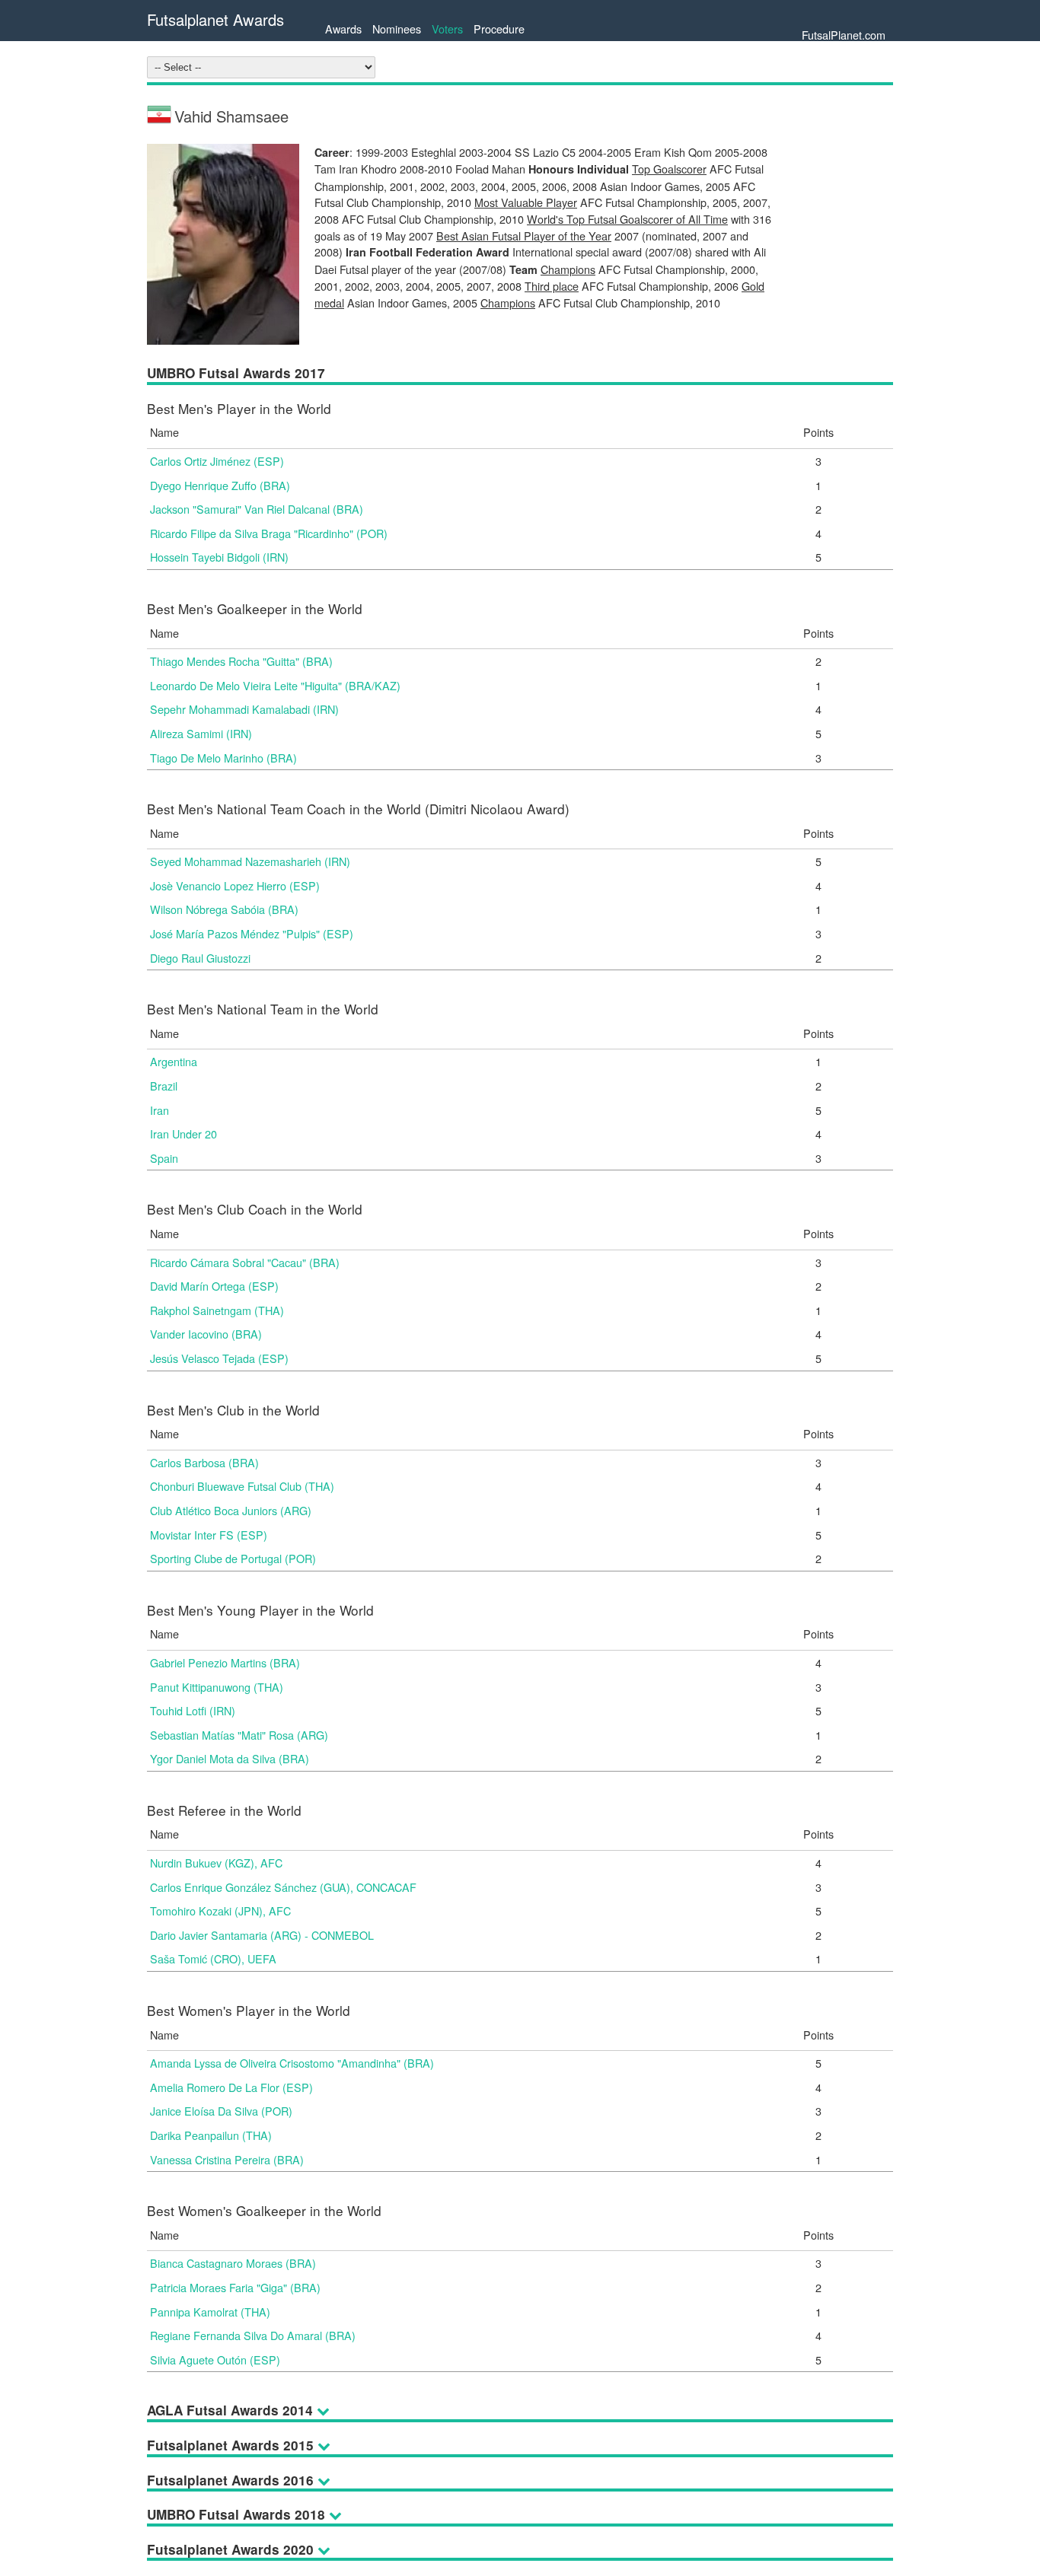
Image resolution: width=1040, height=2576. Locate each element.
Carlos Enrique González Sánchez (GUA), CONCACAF (283, 1887)
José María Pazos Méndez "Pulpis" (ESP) (252, 933)
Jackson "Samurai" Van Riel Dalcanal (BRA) (257, 509)
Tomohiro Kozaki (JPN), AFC (220, 1911)
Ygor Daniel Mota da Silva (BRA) (230, 1758)
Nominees (397, 29)
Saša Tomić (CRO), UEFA (213, 1958)
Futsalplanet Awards (215, 19)
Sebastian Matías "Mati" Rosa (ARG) (239, 1735)
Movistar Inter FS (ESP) (209, 1535)
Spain (164, 1158)
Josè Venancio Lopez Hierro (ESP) (235, 885)
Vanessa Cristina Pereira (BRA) (227, 2159)
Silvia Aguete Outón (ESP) (215, 2359)
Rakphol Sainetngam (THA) (217, 1310)
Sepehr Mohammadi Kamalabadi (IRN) (244, 709)
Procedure (499, 29)
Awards (343, 29)
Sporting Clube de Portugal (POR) (233, 1558)
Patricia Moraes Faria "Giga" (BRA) (235, 2287)
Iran (160, 1110)
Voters (447, 29)
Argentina (174, 1061)
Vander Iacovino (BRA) (206, 1334)
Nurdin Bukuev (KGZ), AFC (216, 1863)
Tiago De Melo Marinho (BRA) (223, 758)
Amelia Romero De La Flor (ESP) (231, 2087)
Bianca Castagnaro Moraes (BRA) (233, 2263)
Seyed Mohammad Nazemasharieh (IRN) (250, 861)
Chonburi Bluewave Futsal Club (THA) (242, 1486)
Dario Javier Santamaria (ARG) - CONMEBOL (262, 1935)
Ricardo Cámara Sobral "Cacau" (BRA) (245, 1262)
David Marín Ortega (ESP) (214, 1286)
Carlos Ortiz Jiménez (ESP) (217, 461)
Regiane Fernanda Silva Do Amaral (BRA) (253, 2335)
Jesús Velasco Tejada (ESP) (219, 1358)
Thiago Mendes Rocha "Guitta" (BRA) (241, 661)
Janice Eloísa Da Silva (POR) (221, 2111)
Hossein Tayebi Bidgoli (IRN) (219, 557)
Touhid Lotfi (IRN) (193, 1710)
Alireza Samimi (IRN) (201, 733)
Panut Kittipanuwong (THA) (217, 1687)
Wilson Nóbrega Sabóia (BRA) (224, 909)
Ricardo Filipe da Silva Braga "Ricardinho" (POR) (269, 533)
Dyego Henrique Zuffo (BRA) (220, 485)
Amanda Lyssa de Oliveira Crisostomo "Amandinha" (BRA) (292, 2063)
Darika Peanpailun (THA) (211, 2135)
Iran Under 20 (183, 1134)
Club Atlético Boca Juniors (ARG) (231, 1510)
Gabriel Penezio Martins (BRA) (225, 1662)
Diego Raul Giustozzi (200, 958)
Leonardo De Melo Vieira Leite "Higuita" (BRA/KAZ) (275, 685)
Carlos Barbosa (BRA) (204, 1462)
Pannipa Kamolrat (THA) (210, 2312)
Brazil (164, 1086)
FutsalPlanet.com (844, 35)
